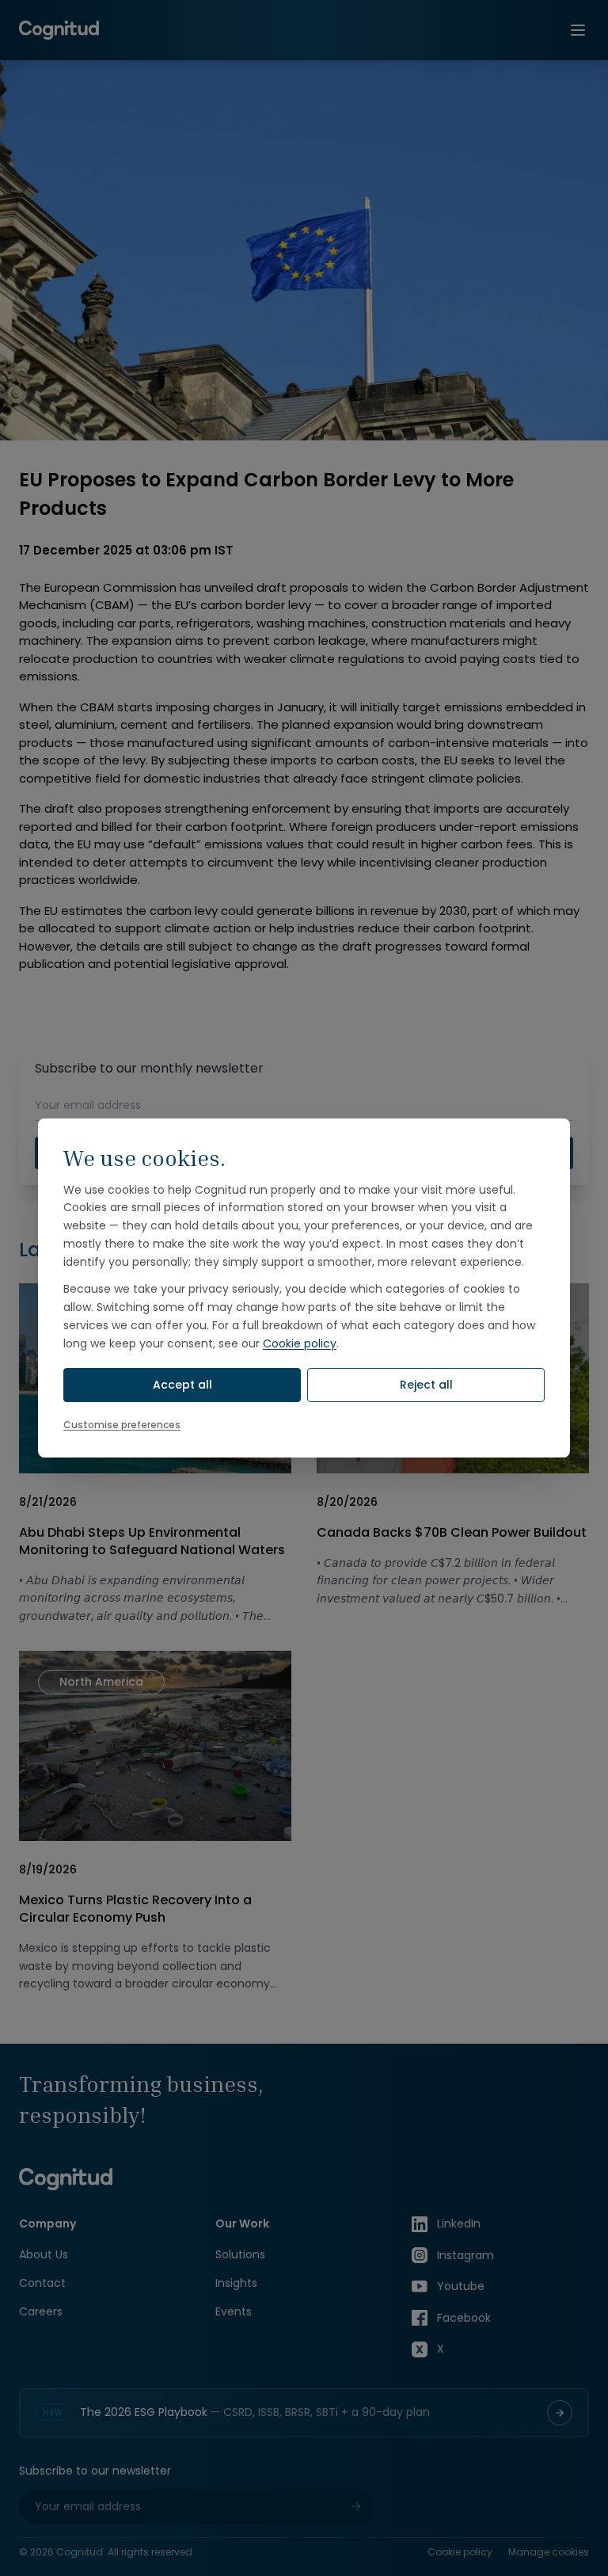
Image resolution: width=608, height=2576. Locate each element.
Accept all (182, 1385)
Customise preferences (122, 1425)
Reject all (426, 1385)
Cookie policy (300, 1343)
